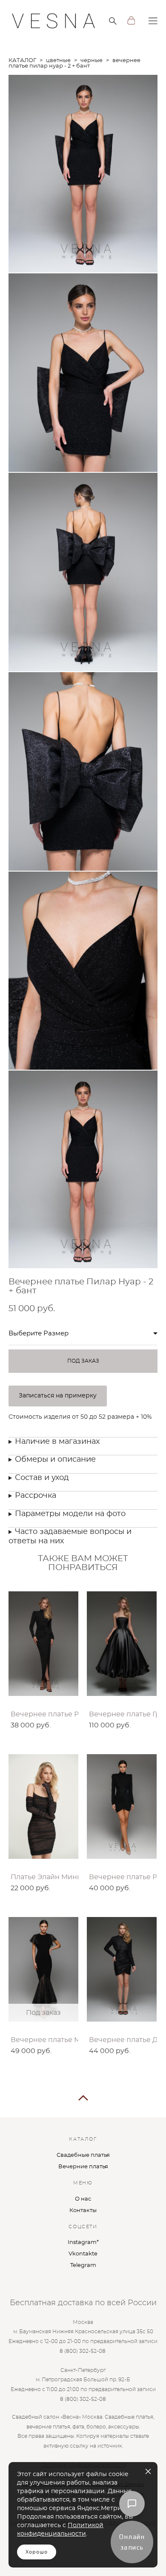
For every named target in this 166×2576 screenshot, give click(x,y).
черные (92, 61)
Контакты (83, 2211)
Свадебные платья (83, 2155)
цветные (58, 61)
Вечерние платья (83, 2167)
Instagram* (83, 2242)
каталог (22, 61)
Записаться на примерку (58, 1396)
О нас (83, 2199)
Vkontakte (83, 2254)
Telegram (83, 2265)
